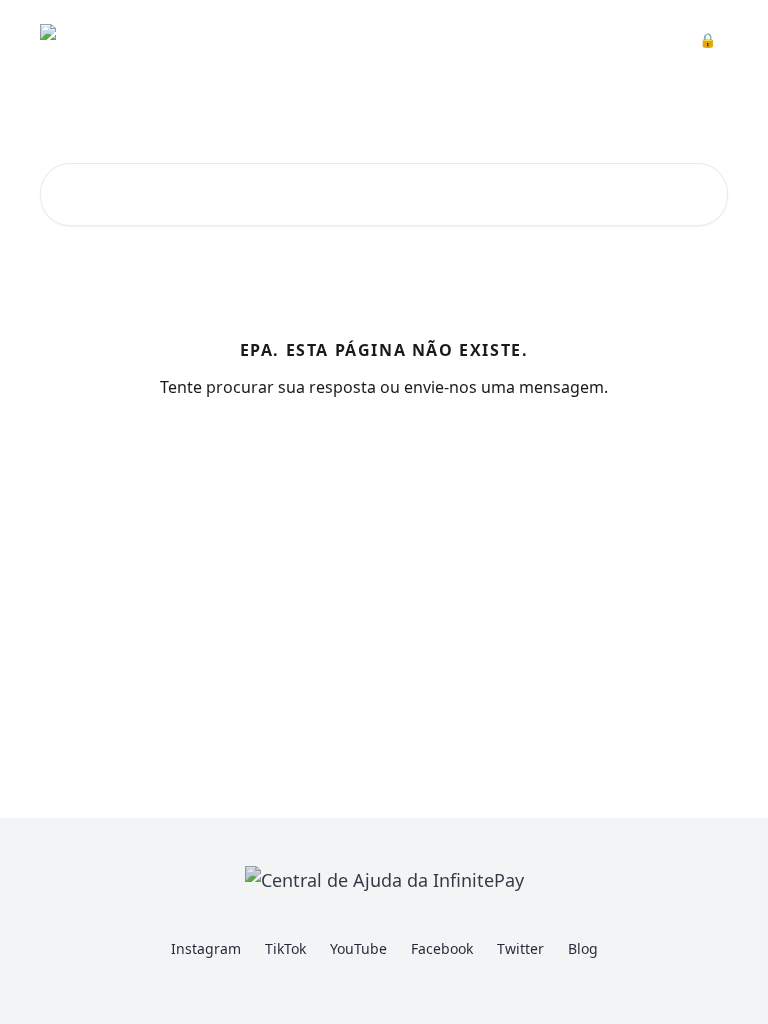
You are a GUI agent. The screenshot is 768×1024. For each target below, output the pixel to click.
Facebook (442, 948)
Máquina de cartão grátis (466, 40)
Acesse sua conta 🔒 (646, 40)
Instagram (206, 948)
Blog (583, 948)
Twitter (520, 948)
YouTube (358, 948)
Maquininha (315, 40)
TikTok (285, 948)
